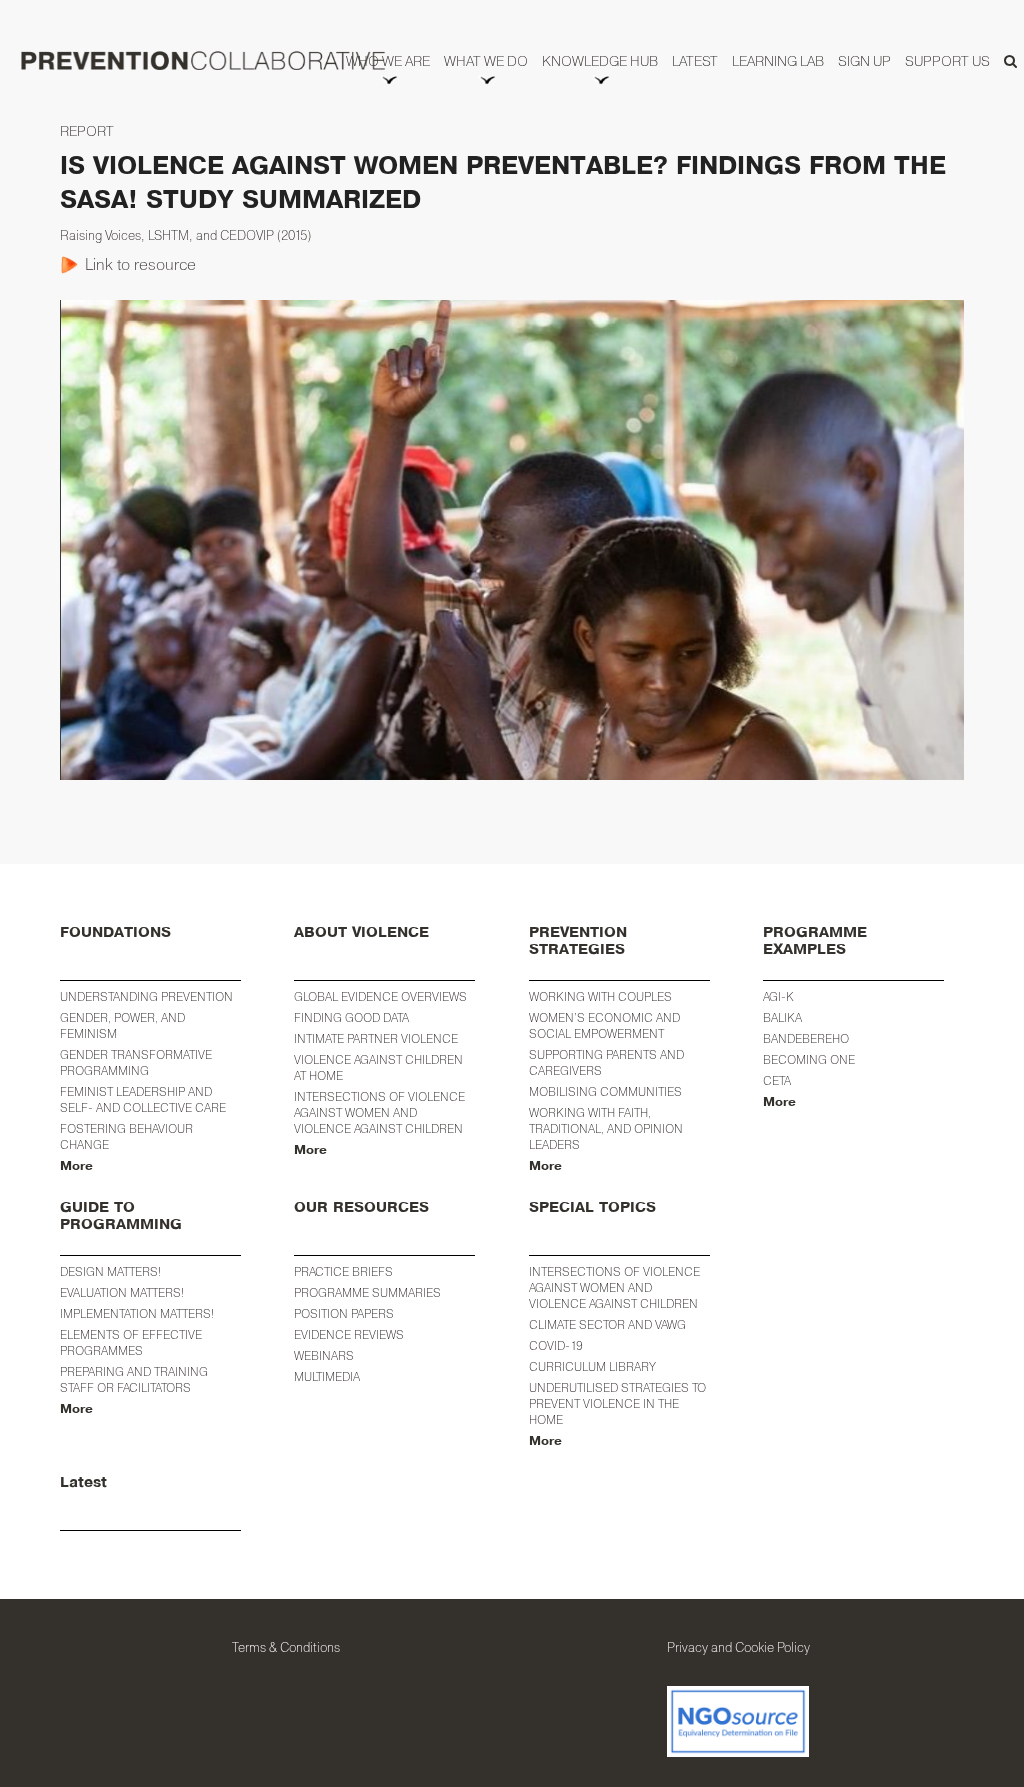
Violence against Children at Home (378, 1067)
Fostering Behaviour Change (126, 1136)
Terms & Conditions (286, 1647)
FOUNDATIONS (115, 932)
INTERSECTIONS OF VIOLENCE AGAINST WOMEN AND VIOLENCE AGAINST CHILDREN (614, 1287)
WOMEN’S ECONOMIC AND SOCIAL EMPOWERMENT (604, 1025)
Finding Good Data (351, 1017)
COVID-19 (556, 1345)
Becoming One (809, 1059)
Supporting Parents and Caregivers (606, 1062)
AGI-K (778, 996)
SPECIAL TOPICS (592, 1207)
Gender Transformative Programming (136, 1062)
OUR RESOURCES (361, 1207)
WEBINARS (324, 1355)
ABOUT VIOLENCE (361, 932)
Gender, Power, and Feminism (122, 1025)
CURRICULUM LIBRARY (592, 1366)
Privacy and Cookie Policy (738, 1647)
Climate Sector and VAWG (607, 1324)
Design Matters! (110, 1271)
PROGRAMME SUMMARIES (367, 1292)
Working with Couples (600, 996)
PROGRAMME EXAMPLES (815, 941)
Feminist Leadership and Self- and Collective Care (143, 1099)
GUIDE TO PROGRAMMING (121, 1216)
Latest (83, 1482)
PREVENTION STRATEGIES (578, 941)
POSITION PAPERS (344, 1313)
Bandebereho (806, 1038)
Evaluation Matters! (122, 1292)
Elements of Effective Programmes (131, 1342)
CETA (777, 1080)
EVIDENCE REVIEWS (349, 1334)
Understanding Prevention (146, 996)
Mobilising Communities (605, 1091)
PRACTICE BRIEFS (343, 1271)
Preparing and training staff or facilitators (134, 1379)
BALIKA (782, 1017)
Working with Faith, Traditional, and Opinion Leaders (606, 1128)
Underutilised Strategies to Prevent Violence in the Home (617, 1403)
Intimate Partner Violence (376, 1038)
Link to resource (140, 264)
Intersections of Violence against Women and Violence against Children (379, 1112)
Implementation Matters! (137, 1313)
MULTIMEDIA (327, 1376)
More (76, 1166)
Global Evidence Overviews (380, 996)
